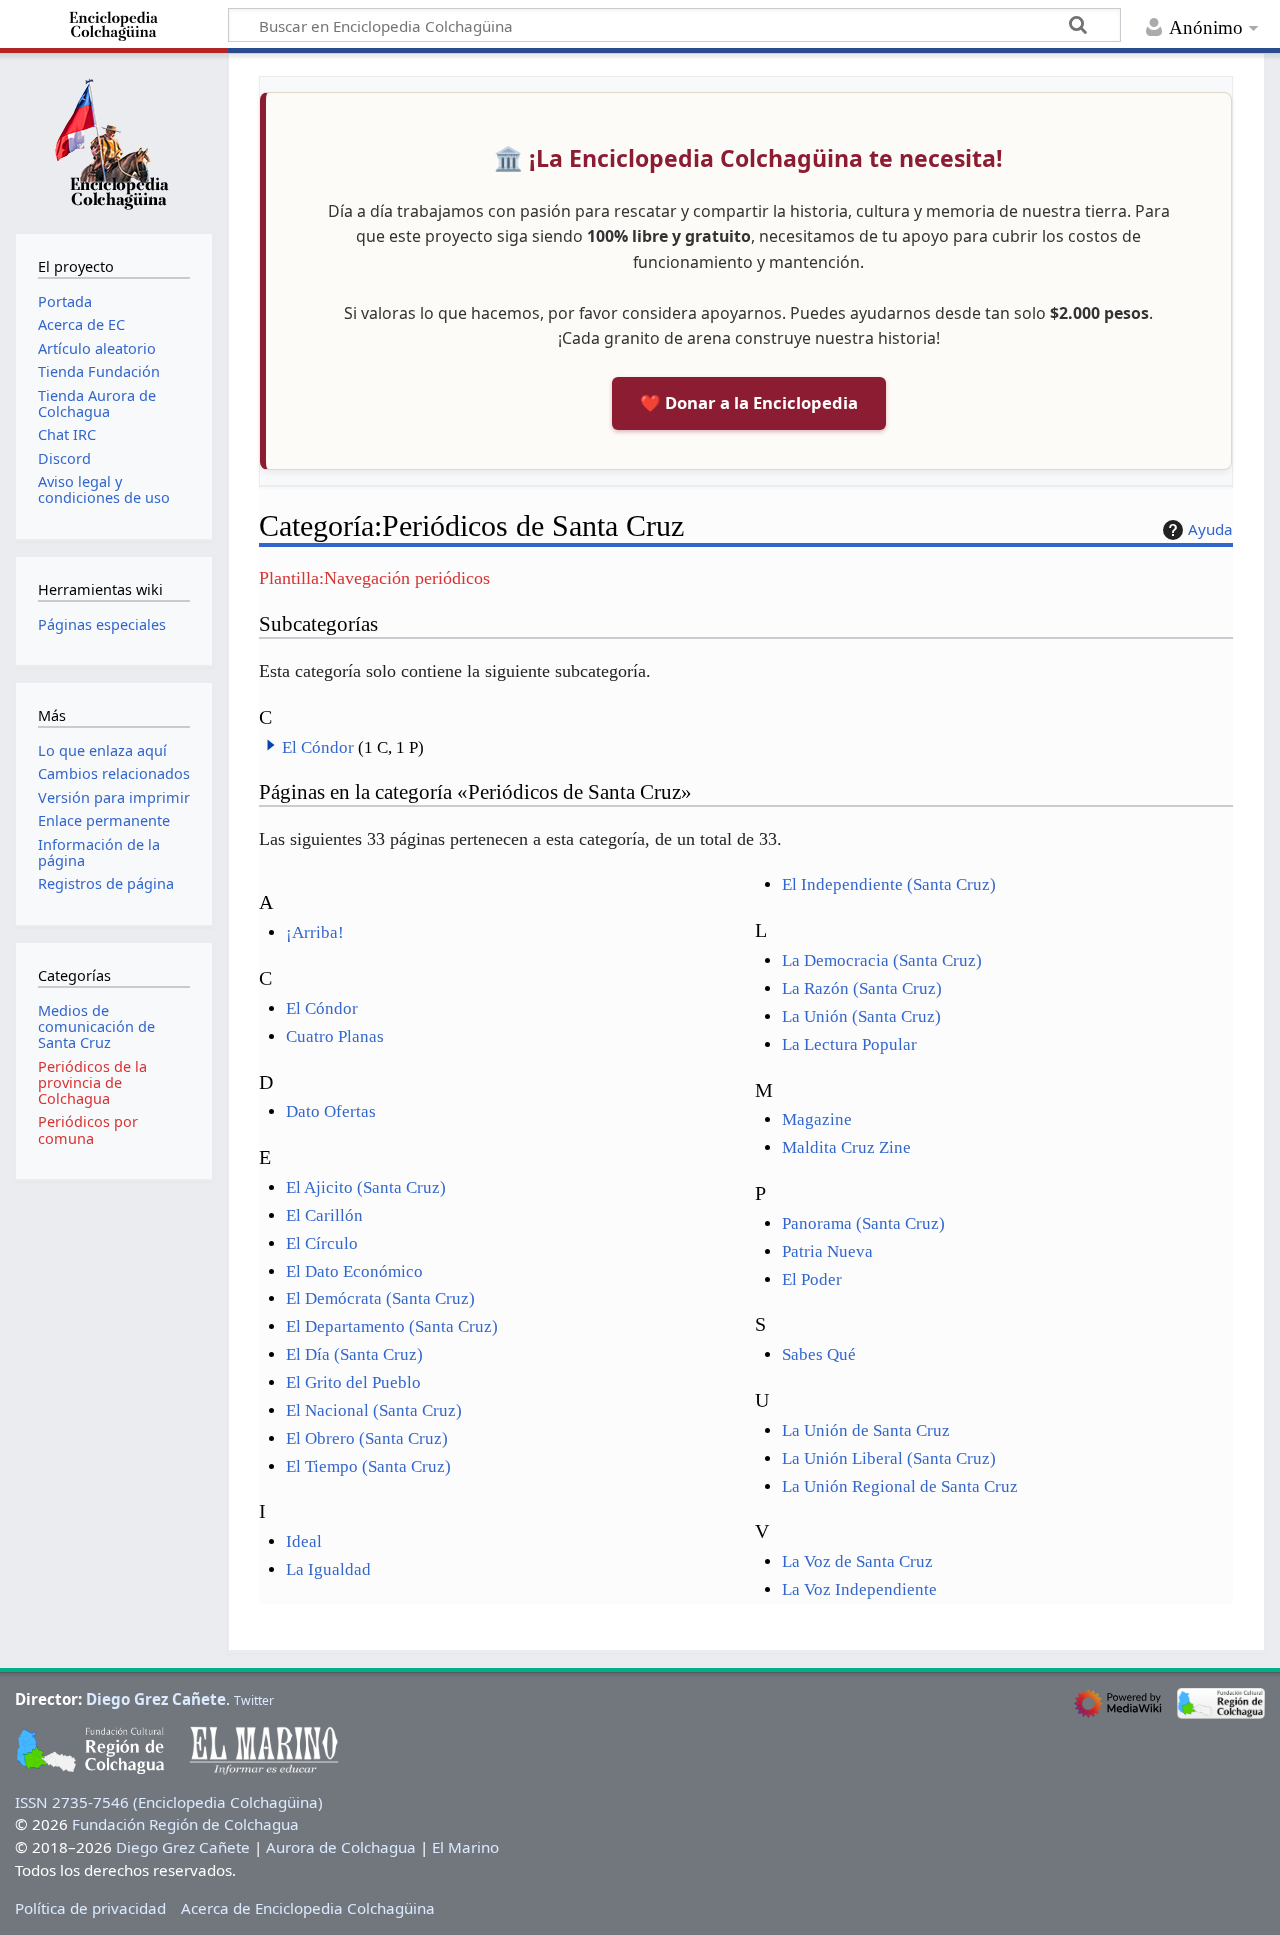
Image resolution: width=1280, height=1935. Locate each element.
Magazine (817, 1119)
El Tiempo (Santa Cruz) (368, 1466)
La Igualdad (328, 1569)
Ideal (304, 1541)
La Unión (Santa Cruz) (861, 1016)
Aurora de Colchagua (341, 1847)
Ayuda (1210, 529)
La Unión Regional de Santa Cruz (900, 1486)
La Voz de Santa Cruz (857, 1561)
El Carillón (324, 1215)
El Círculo (322, 1243)
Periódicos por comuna (88, 1129)
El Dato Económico (354, 1271)
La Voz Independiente (859, 1589)
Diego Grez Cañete (156, 1699)
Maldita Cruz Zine (846, 1147)
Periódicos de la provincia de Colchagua (92, 1082)
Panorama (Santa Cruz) (863, 1223)
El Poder (812, 1279)
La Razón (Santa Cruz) (862, 988)
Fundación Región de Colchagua (185, 1824)
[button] (271, 745)
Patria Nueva (827, 1251)
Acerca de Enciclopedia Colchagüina (308, 1908)
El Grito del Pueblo (353, 1382)
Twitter (254, 1700)
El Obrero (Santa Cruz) (367, 1438)
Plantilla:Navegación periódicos (374, 578)
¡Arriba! (315, 932)
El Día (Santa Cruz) (354, 1354)
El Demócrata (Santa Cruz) (380, 1298)
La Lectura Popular (849, 1044)
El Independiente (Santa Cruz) (889, 884)
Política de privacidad (90, 1908)
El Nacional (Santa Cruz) (374, 1410)
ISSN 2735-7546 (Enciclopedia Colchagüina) (169, 1802)
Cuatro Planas (335, 1036)
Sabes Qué (819, 1354)
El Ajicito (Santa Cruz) (366, 1187)
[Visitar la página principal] (114, 141)
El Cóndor (318, 747)
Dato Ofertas (331, 1111)
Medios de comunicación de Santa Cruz (96, 1026)
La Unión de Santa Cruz (866, 1430)
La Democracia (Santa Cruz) (882, 960)
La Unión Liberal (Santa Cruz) (889, 1458)
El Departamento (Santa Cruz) (392, 1326)
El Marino (465, 1847)
